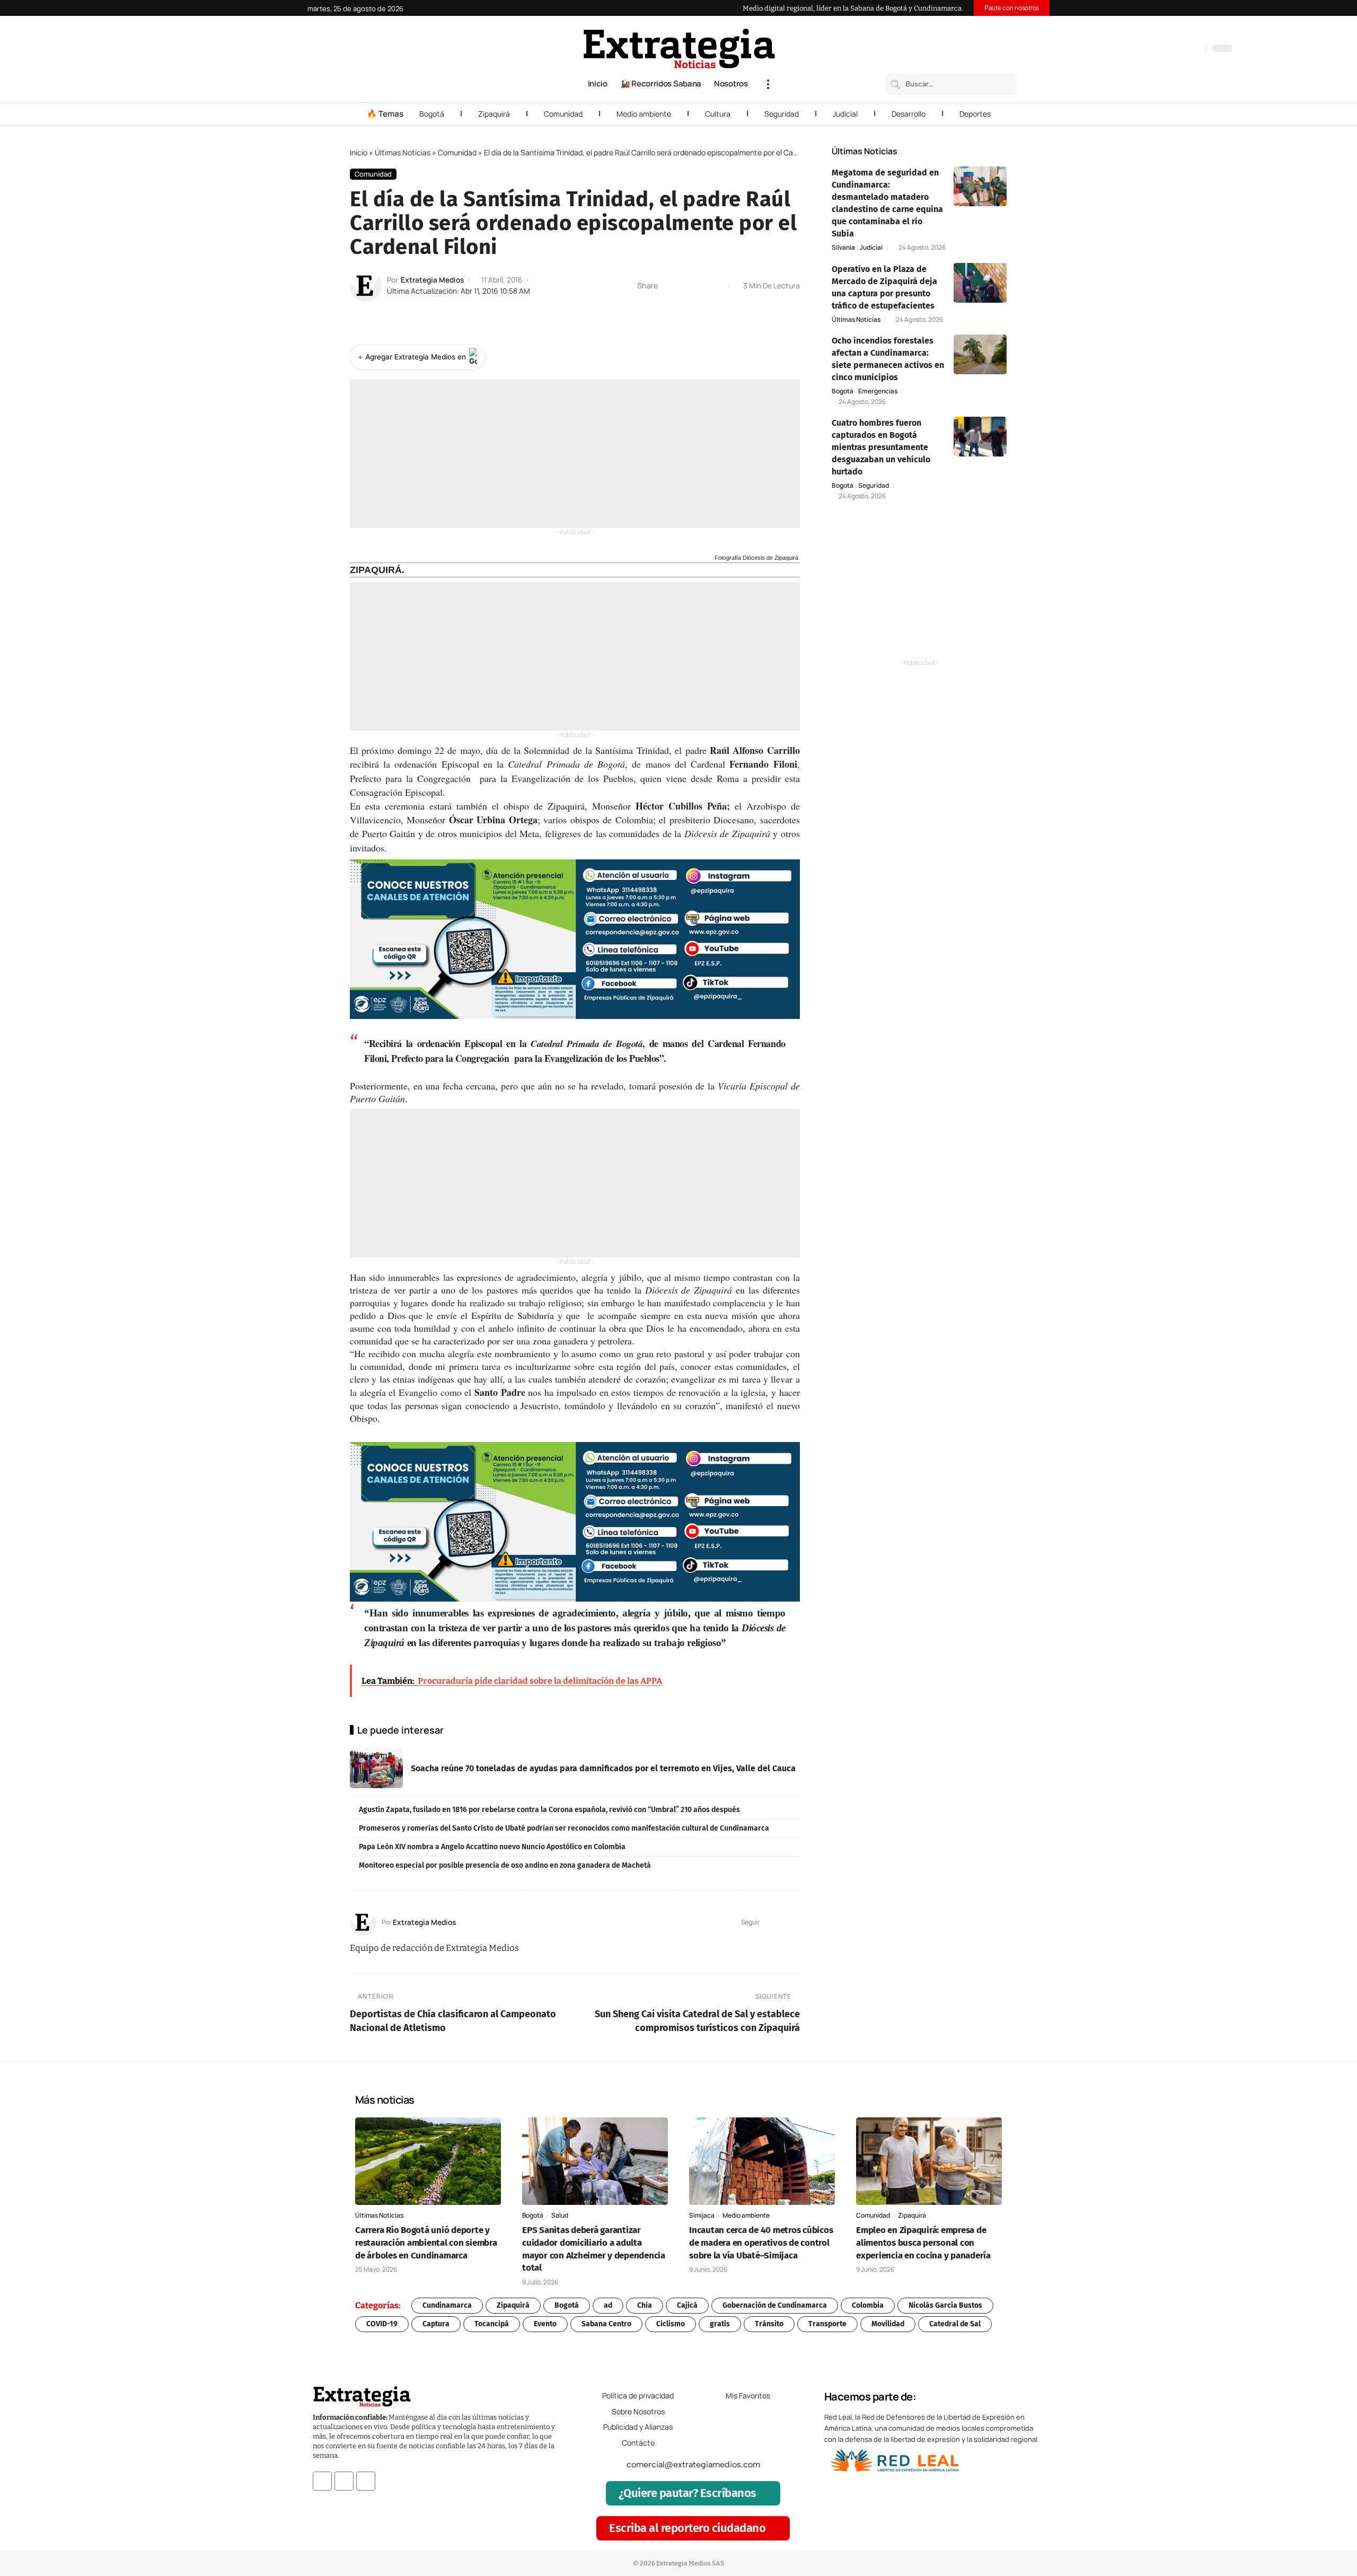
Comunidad (563, 114)
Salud (560, 2215)
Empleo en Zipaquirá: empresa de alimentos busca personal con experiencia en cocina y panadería (923, 2243)
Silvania (843, 248)
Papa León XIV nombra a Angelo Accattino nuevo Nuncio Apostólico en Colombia (492, 1847)
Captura (436, 2324)
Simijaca (702, 2215)
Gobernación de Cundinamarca (775, 2305)
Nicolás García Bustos (945, 2305)
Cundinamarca (447, 2305)
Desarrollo (909, 114)
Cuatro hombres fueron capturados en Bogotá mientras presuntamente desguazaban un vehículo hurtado (881, 447)
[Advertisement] (575, 454)
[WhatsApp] (1195, 49)
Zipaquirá (494, 114)
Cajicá (687, 2305)
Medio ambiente (644, 114)
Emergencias (878, 391)
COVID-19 (382, 2324)
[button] (768, 84)
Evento (545, 2324)
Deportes (975, 114)
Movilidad (888, 2324)
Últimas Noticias (403, 152)
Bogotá (432, 114)
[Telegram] (1184, 49)
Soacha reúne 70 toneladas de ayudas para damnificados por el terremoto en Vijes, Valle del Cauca (603, 1768)
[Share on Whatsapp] (685, 286)
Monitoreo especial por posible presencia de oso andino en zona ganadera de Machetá (505, 1865)
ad (608, 2305)
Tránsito (769, 2324)
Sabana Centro (606, 2324)
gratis (720, 2324)
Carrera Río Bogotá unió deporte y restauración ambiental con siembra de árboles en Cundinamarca (426, 2243)
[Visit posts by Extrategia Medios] (366, 286)
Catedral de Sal (955, 2324)
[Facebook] (1142, 49)
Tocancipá (492, 2324)
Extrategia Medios (432, 280)
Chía (645, 2305)
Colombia (868, 2305)
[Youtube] (366, 2481)
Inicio (359, 152)
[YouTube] (1152, 49)
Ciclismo (671, 2324)
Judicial (845, 114)
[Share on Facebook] (669, 286)
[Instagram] (1163, 49)
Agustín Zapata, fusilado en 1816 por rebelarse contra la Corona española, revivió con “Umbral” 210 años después (549, 1810)
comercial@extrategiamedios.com (693, 2464)
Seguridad (782, 114)
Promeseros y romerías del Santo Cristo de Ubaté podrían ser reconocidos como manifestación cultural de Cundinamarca (564, 1828)
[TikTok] (1174, 49)
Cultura (718, 114)
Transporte (827, 2324)
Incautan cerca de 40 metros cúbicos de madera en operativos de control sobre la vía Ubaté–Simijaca (761, 2243)
